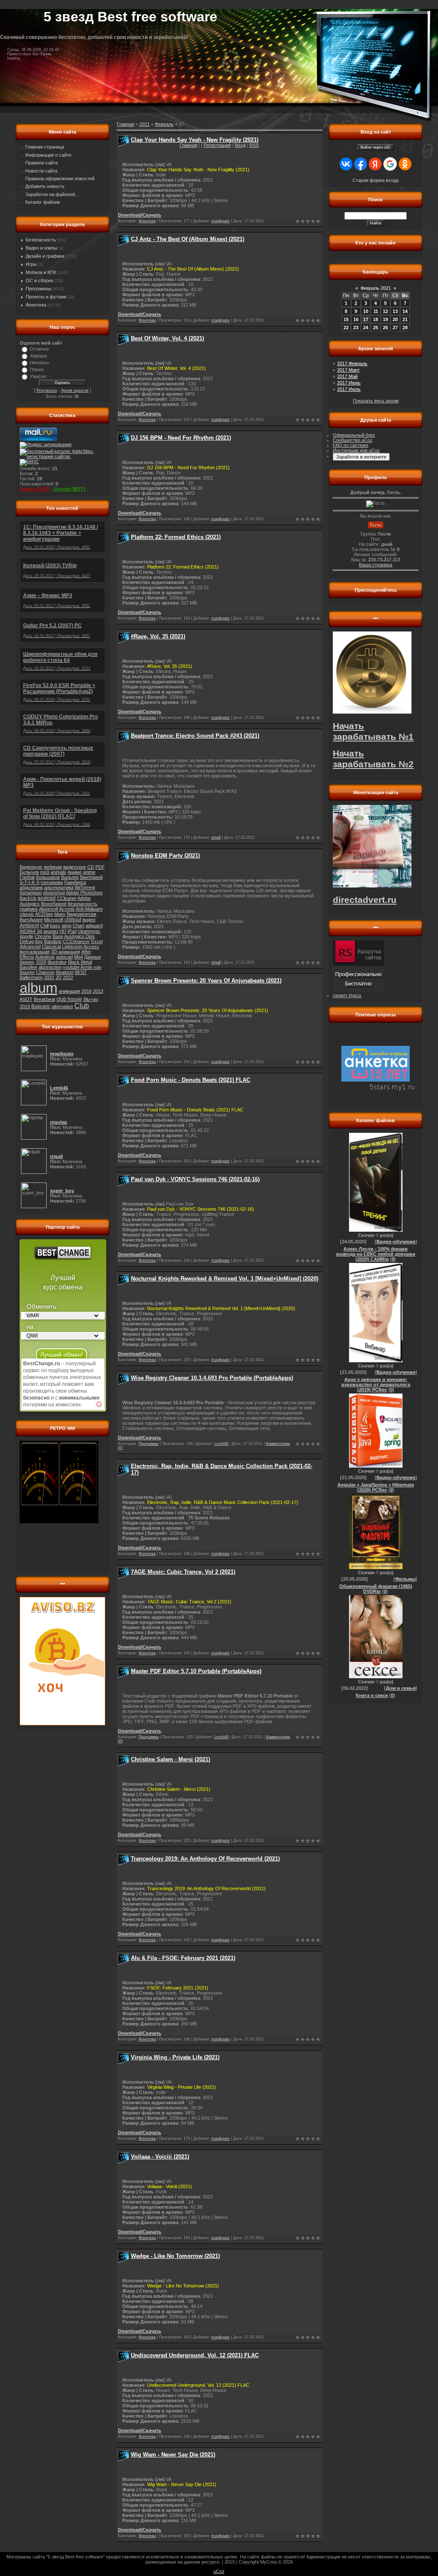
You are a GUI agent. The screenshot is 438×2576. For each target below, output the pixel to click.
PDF (100, 867)
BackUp (28, 898)
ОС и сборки (39, 280)
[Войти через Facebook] (361, 164)
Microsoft (54, 920)
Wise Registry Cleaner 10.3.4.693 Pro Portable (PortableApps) (212, 1378)
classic (27, 914)
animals (58, 872)
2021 (49, 977)
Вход (240, 145)
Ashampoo (31, 893)
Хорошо (38, 356)
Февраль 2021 (376, 288)
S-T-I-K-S (30, 882)
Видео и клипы (41, 248)
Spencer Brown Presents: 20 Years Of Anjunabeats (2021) (206, 981)
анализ (51, 931)
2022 (68, 977)
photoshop (54, 893)
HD (63, 931)
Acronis (67, 909)
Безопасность (41, 240)
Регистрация (217, 145)
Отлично (39, 349)
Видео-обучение (396, 1242)
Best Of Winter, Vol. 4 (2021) (167, 338)
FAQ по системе (351, 445)
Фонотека (36, 305)
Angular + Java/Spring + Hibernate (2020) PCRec (376, 1487)
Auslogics (30, 904)
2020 (41, 962)
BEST (81, 972)
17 (366, 319)
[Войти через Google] (390, 164)
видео (89, 920)
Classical (51, 947)
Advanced (30, 947)
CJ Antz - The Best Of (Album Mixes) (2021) (188, 239)
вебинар (53, 867)
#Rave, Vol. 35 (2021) (158, 636)
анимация (69, 991)
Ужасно (38, 376)
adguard (94, 926)
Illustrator (57, 962)
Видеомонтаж (81, 914)
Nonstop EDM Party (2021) (165, 856)
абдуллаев (31, 887)
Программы (38, 289)
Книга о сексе (372, 1695)
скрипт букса (347, 995)
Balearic (41, 1007)
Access (91, 947)
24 (366, 328)
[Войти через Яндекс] (375, 164)
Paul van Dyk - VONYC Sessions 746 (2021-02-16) (195, 1179)
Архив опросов (75, 390)
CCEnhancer (76, 941)
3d (39, 931)
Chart (78, 926)
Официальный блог (354, 435)
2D (59, 977)
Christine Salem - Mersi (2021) (170, 1759)
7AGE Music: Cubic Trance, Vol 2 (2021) (183, 1572)
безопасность (83, 904)
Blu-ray (91, 999)
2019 (25, 1007)
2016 (86, 991)
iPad (72, 931)
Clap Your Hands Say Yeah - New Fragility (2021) (195, 140)
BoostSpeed (54, 904)
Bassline (28, 967)
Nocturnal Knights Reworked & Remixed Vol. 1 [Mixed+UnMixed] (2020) (225, 1279)
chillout (73, 920)
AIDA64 (28, 931)
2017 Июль (349, 389)
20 (395, 319)
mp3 (45, 872)
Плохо (37, 369)
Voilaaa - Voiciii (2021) (160, 2157)
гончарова (52, 882)
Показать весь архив (376, 401)
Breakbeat (44, 999)
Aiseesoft (49, 909)
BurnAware (31, 920)
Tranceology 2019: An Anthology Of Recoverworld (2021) (205, 1859)
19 (385, 319)
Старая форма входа (376, 180)
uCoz (219, 2571)
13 (395, 311)
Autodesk (45, 957)
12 (385, 311)
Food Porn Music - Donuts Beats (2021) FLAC (191, 1080)
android (47, 898)
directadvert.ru (365, 900)
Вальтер (70, 877)
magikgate (220, 221)
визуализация (35, 952)
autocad (64, 957)
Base (58, 936)
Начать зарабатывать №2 (373, 759)
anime (89, 872)
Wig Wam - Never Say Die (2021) (173, 2455)
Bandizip (53, 941)
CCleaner (67, 898)
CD (91, 867)
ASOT (26, 999)
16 (356, 319)
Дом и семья (401, 1688)
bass (55, 926)
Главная (188, 145)
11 (376, 311)
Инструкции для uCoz (356, 450)
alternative (62, 1007)
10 (366, 311)
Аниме (75, 872)
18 (376, 319)
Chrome (43, 936)
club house (69, 999)
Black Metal (80, 962)
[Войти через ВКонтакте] (346, 164)
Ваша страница (376, 565)
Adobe (84, 898)
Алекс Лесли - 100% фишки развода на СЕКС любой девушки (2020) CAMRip (376, 1254)
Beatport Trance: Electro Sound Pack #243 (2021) (195, 736)
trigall (216, 837)
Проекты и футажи (46, 297)
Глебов (27, 877)
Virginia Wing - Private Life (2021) (175, 2057)
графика (29, 909)
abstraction (50, 967)
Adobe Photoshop (84, 893)
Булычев (29, 872)
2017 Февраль (352, 363)
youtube (71, 967)
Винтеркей (91, 877)
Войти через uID (376, 147)
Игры (31, 264)
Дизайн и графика (45, 256)
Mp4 (78, 957)
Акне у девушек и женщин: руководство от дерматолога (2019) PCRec (376, 1385)
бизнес (27, 962)
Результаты (47, 390)
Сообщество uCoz (353, 440)
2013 (98, 991)
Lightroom (72, 947)
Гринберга (75, 882)
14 (405, 311)
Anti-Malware (89, 909)
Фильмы (405, 1579)
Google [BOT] (69, 489)
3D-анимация (65, 952)
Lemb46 (221, 1444)
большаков (48, 877)
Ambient (29, 926)
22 (346, 328)
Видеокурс (31, 867)
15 (346, 319)
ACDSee (44, 914)
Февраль (164, 124)
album (38, 988)
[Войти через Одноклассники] (405, 164)
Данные (93, 957)
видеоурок (75, 867)
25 (376, 328)
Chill (44, 926)
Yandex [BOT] (35, 489)
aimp (67, 926)
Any (39, 941)
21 (405, 319)
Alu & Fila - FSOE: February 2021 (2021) (183, 1958)
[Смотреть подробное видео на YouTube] (99, 1404)
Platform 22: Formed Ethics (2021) (176, 537)
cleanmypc (89, 931)
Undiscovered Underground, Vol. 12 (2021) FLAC (195, 2355)
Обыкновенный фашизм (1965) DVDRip (376, 1589)
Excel (97, 941)
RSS (254, 145)
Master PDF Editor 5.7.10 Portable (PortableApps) (196, 1671)
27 (395, 328)
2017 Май (347, 376)
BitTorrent (85, 887)
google (27, 936)
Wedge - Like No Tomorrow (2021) (175, 2256)
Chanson (45, 972)
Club (82, 1006)
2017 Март (348, 370)
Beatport (65, 972)
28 (405, 328)
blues (60, 914)
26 (385, 328)
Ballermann (31, 977)
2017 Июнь (349, 383)
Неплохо (39, 363)
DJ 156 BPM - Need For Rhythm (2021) (181, 438)
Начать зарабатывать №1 (373, 731)
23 (356, 328)
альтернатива (59, 887)
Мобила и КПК (41, 272)
